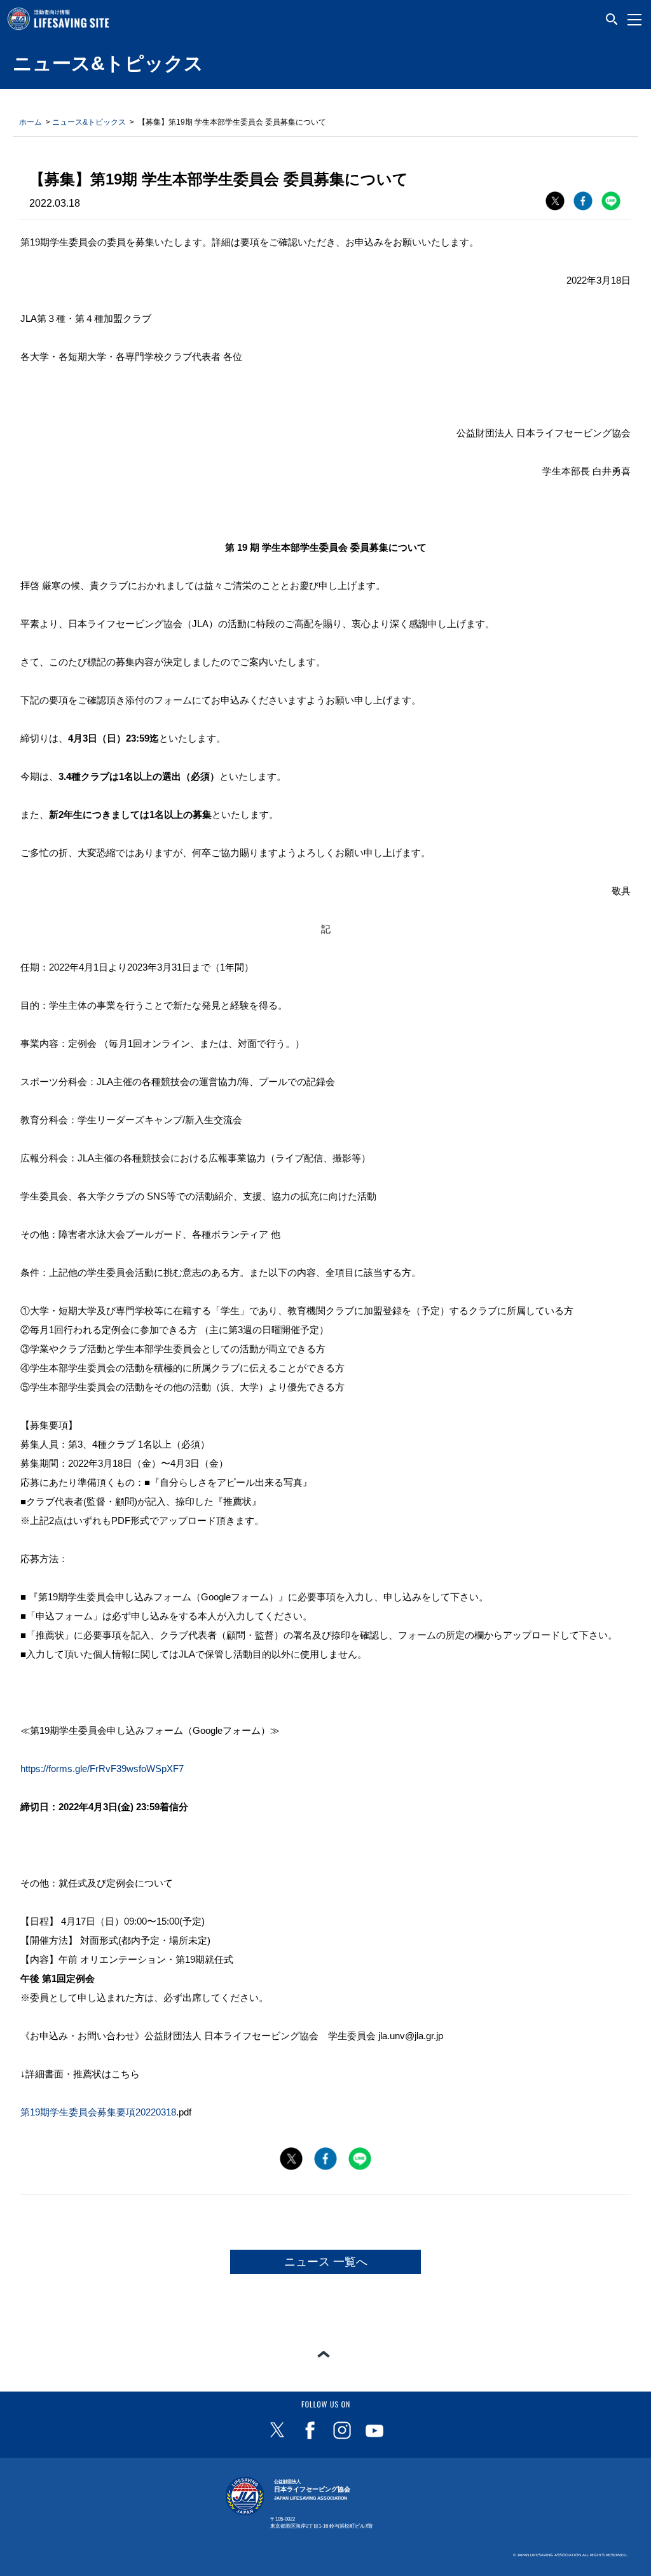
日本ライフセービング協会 (312, 2490)
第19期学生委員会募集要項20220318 (98, 2112)
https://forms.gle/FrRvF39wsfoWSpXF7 (102, 1769)
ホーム (31, 122)
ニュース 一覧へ (326, 2262)
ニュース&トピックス (89, 122)
